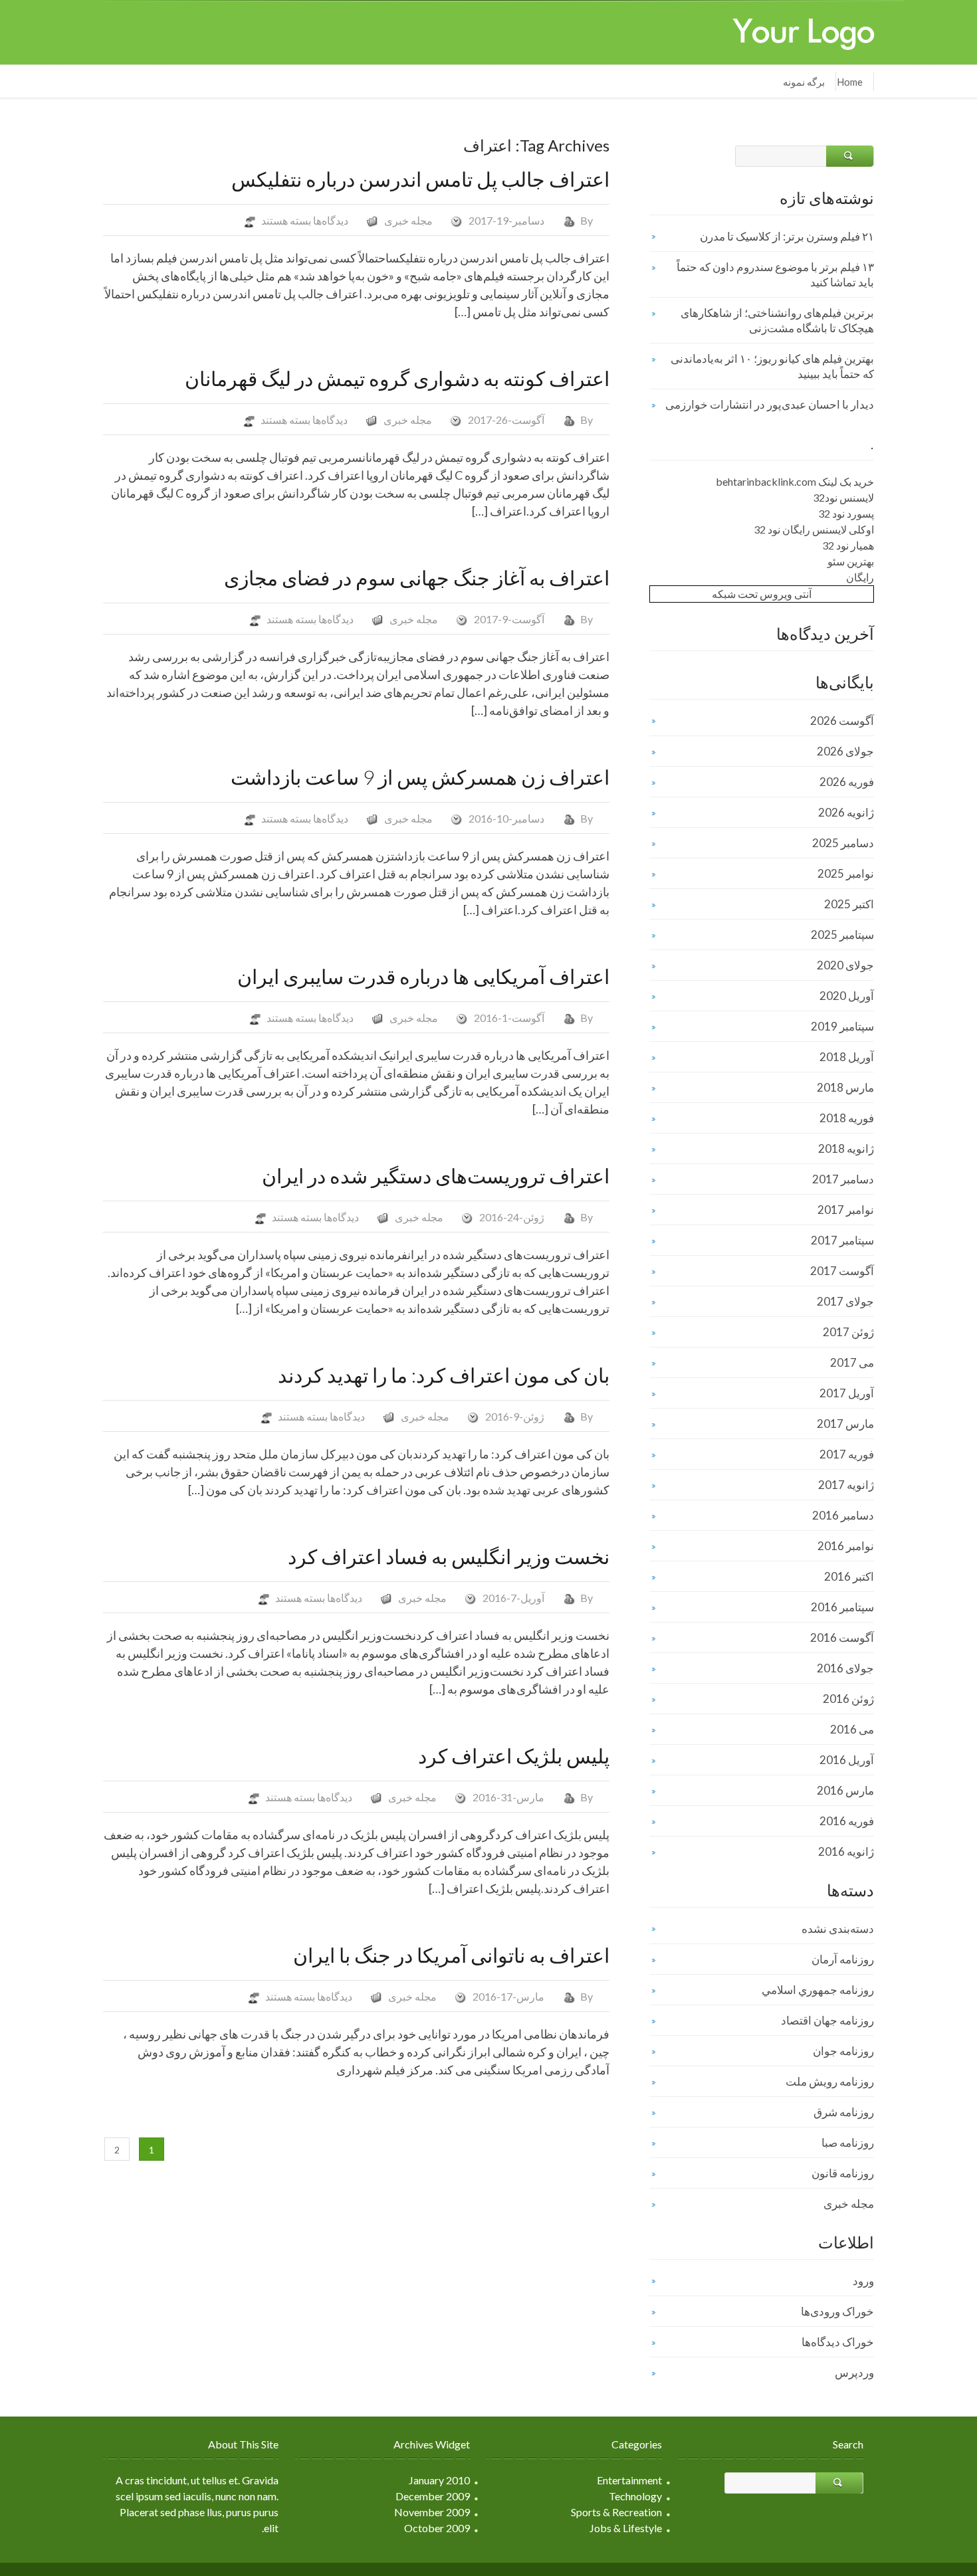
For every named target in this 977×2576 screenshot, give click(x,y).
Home (850, 82)
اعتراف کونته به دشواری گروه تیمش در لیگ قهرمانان (397, 378)
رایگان (860, 577)
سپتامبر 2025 (842, 935)
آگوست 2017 (842, 1271)
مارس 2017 (845, 1424)
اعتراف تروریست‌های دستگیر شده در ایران (436, 1175)
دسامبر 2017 (843, 1179)
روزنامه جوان (843, 2051)
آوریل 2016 (847, 1760)
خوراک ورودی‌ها (837, 2311)
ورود (863, 2281)
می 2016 (852, 1729)
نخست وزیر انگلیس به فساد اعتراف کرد (449, 1556)
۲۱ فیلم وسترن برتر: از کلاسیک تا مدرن (787, 236)
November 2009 (432, 2512)
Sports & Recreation (616, 2512)
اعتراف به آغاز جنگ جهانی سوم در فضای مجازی (417, 577)
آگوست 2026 (842, 721)
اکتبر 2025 (849, 904)
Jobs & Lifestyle (626, 2528)
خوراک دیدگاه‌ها (838, 2342)
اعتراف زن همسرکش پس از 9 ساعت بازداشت (420, 777)
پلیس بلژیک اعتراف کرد (514, 1755)
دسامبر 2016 (843, 1515)
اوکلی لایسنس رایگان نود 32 (814, 529)
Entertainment (629, 2480)
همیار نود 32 (848, 545)
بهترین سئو (851, 561)
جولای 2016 (845, 1668)
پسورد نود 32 (846, 513)
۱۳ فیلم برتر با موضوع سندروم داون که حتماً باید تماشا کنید (775, 274)
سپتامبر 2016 (842, 1607)
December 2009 (433, 2496)
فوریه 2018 (847, 1118)
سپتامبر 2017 (842, 1240)
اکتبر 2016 (849, 1576)
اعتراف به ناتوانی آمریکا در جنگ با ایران (451, 1955)
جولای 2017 (845, 1301)
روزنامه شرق (844, 2112)
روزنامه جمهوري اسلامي (818, 1990)
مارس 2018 (845, 1087)
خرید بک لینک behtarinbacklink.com (795, 481)
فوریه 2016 (847, 1821)
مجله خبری (408, 220)
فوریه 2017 (847, 1454)
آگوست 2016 (842, 1637)
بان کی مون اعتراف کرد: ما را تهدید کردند (444, 1375)
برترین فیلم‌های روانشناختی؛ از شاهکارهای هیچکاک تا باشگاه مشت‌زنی (777, 320)
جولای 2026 (845, 751)
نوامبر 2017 (846, 1210)
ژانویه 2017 (846, 1485)
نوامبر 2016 (846, 1546)
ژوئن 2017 (848, 1332)
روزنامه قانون (843, 2173)
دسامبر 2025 (843, 843)
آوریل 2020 (847, 996)
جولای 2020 (845, 965)
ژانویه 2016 (846, 1851)
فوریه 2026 (847, 782)
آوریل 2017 (847, 1393)
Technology (635, 2496)
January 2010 (439, 2480)
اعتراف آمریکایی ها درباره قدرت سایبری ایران (423, 976)
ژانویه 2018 (846, 1148)
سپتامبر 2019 (842, 1026)
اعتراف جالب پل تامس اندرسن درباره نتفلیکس (420, 179)
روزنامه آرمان (843, 1959)
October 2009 (437, 2528)
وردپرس (854, 2372)
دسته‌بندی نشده (838, 1929)
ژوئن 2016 (848, 1699)
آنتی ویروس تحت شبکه (762, 594)
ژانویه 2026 (846, 812)
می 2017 (852, 1362)
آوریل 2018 (847, 1057)
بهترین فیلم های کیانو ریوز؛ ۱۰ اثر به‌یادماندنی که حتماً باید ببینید (772, 366)
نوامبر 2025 (846, 873)
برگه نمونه (804, 82)
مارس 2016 (845, 1790)
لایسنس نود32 (843, 497)
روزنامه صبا (848, 2142)
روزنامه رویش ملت (830, 2081)
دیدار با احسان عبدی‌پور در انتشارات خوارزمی (770, 404)
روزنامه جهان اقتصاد (827, 2020)
